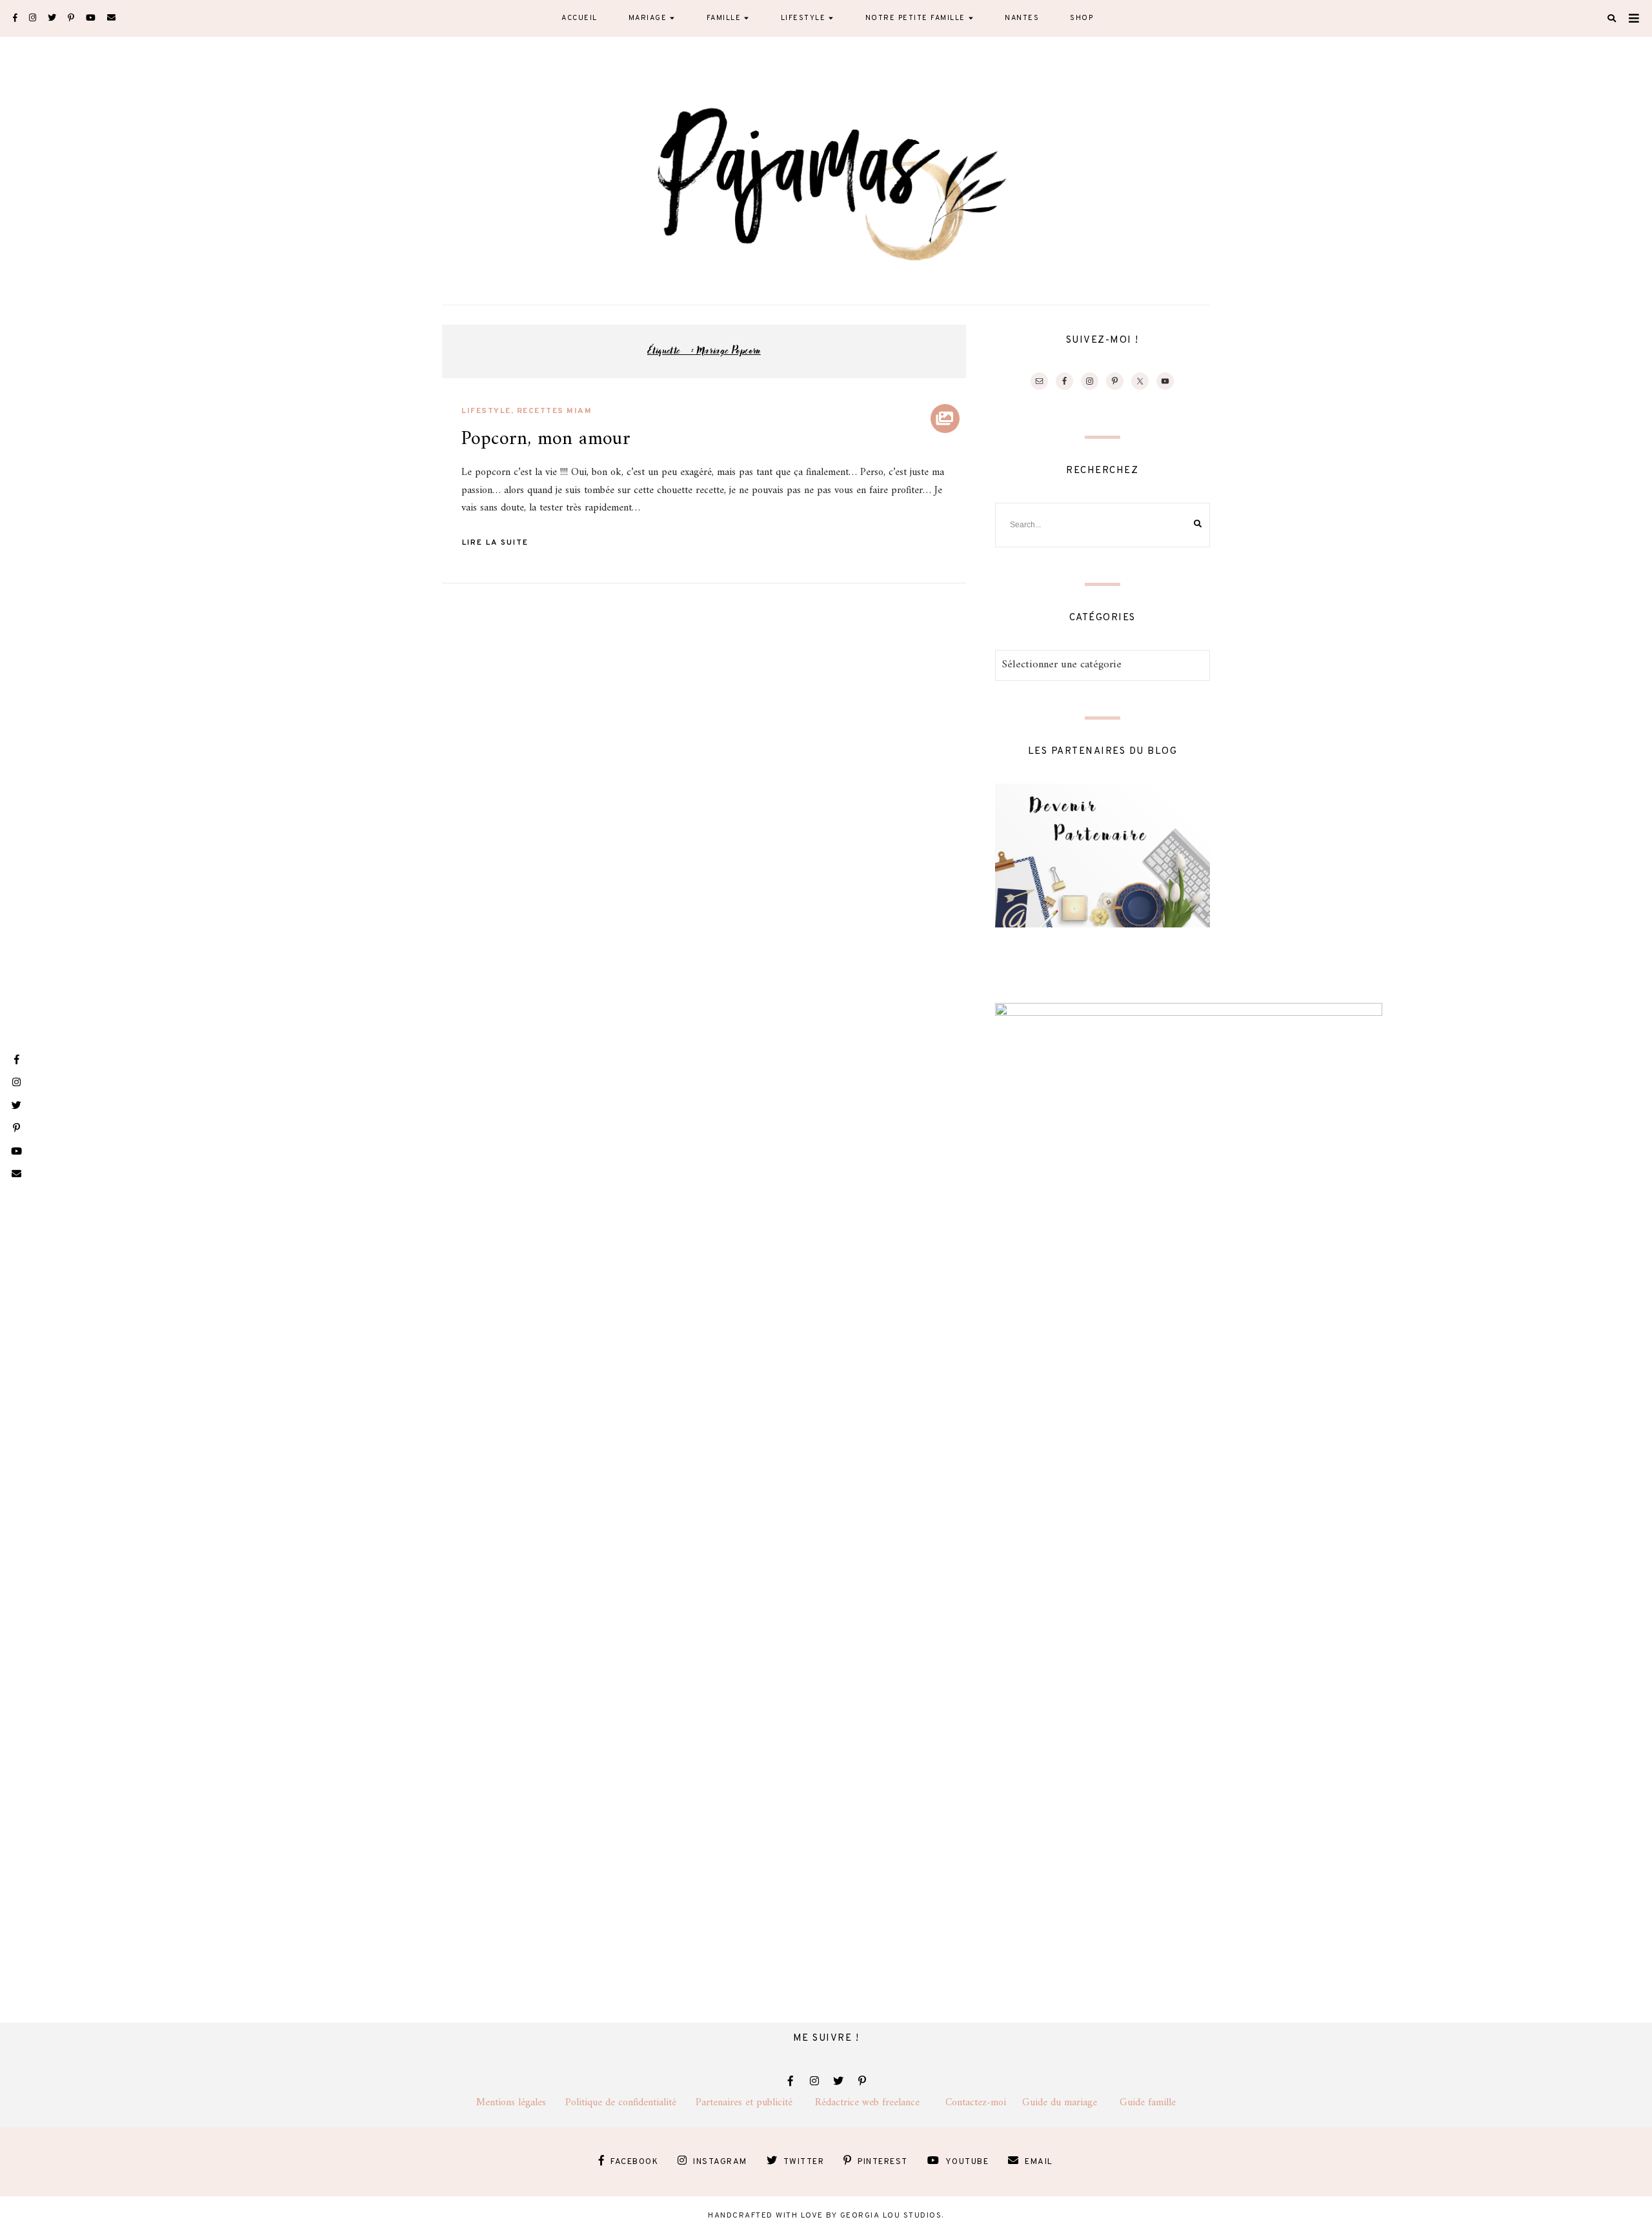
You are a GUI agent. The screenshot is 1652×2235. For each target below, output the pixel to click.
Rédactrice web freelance (880, 2103)
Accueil (579, 18)
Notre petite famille (915, 18)
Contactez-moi (984, 2103)
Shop (1082, 18)
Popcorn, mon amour (546, 439)
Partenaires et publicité (755, 2103)
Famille (724, 18)
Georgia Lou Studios (891, 2216)
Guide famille (1148, 2103)
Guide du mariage (1071, 2103)
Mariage (648, 18)
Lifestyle (803, 18)
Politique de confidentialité (630, 2103)
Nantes (1022, 18)
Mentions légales (521, 2103)
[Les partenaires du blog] (1103, 925)
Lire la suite (495, 543)
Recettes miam (555, 411)
